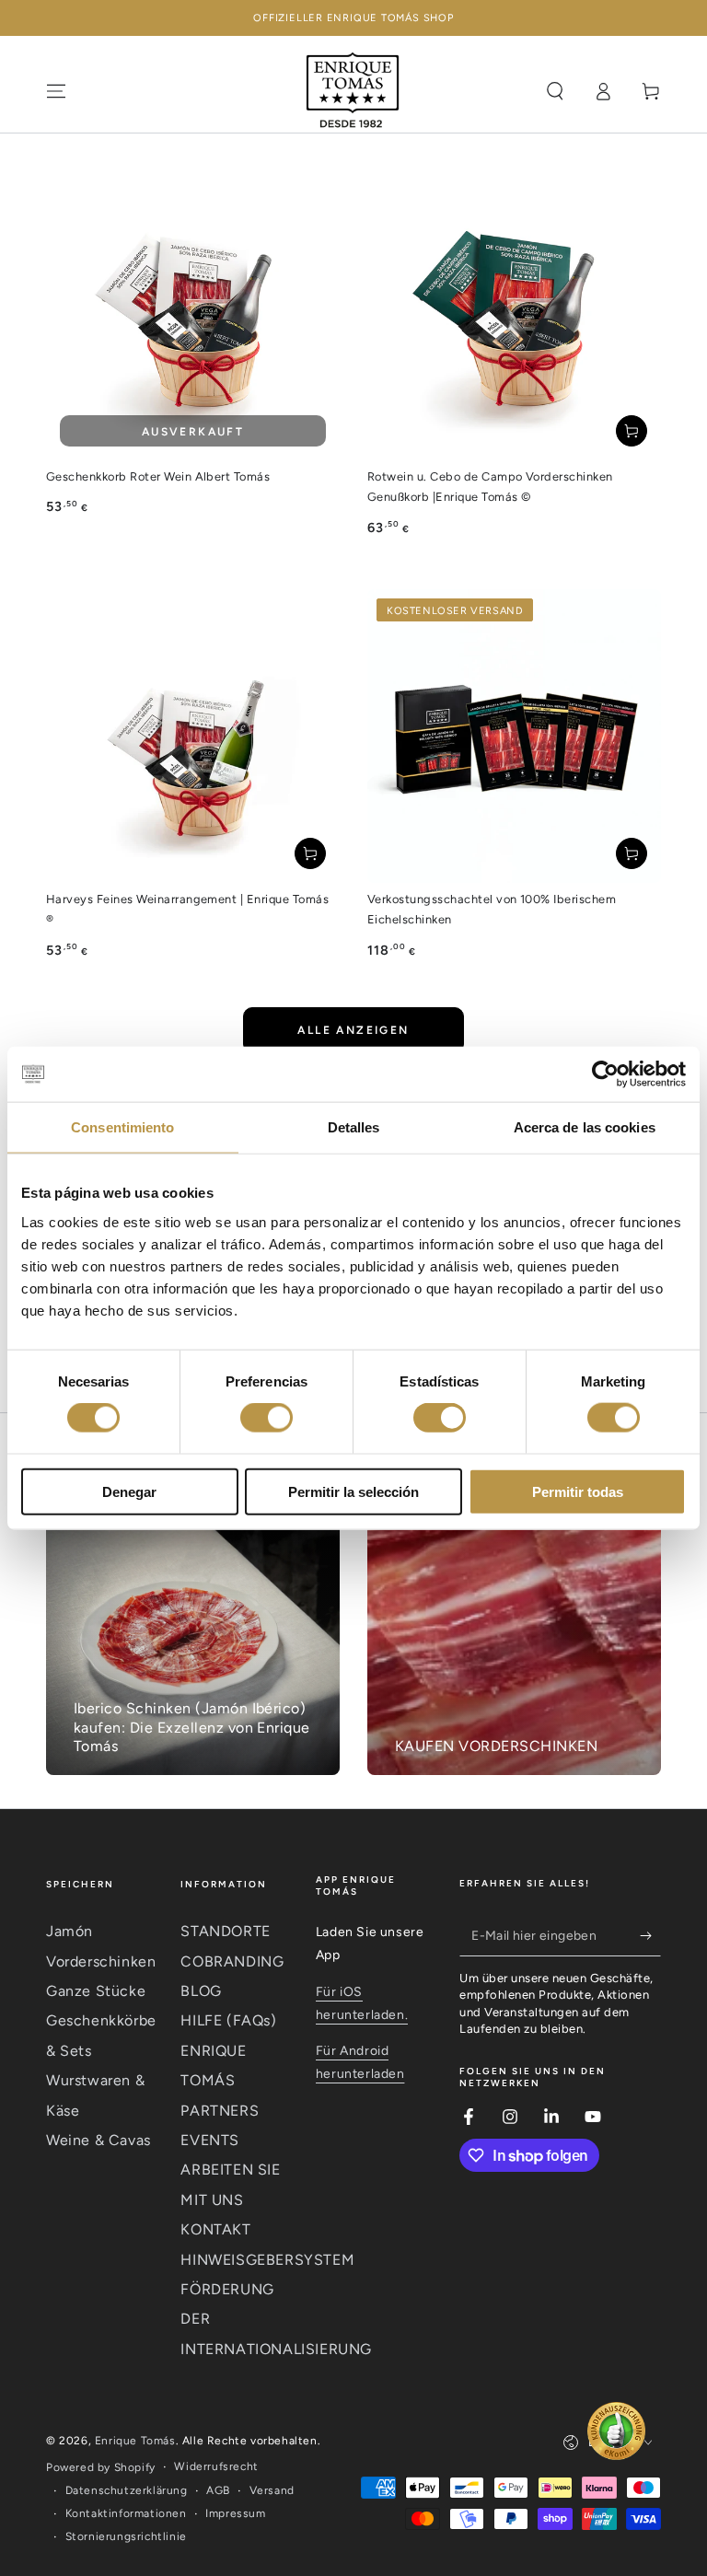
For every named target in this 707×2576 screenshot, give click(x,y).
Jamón (70, 1931)
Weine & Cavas (99, 2140)
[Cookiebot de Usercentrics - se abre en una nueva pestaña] (605, 1074)
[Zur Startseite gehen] (353, 91)
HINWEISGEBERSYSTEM (267, 2260)
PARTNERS (220, 2111)
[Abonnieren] (650, 1935)
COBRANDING (232, 1961)
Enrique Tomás (135, 2441)
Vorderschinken (101, 1961)
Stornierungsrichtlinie (126, 2536)
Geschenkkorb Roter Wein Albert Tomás (158, 476)
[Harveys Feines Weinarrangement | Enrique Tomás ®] (193, 736)
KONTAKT (215, 2229)
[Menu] (56, 91)
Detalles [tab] (354, 1127)
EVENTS (210, 2140)
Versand (272, 2490)
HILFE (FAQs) (228, 2020)
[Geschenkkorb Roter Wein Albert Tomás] (193, 313)
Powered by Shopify (101, 2467)
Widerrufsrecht (216, 2466)
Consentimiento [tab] (122, 1127)
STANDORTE (225, 1931)
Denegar (129, 1491)
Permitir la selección (353, 1491)
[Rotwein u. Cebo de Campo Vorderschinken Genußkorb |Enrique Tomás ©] (514, 313)
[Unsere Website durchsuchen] (555, 91)
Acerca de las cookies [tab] (585, 1127)
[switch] (267, 1418)
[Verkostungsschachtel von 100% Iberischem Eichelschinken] (514, 736)
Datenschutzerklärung (127, 2490)
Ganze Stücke (96, 1991)
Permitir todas (578, 1491)
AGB (218, 2490)
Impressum (235, 2513)
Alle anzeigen (353, 1030)
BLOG (201, 1991)
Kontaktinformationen (126, 2513)
